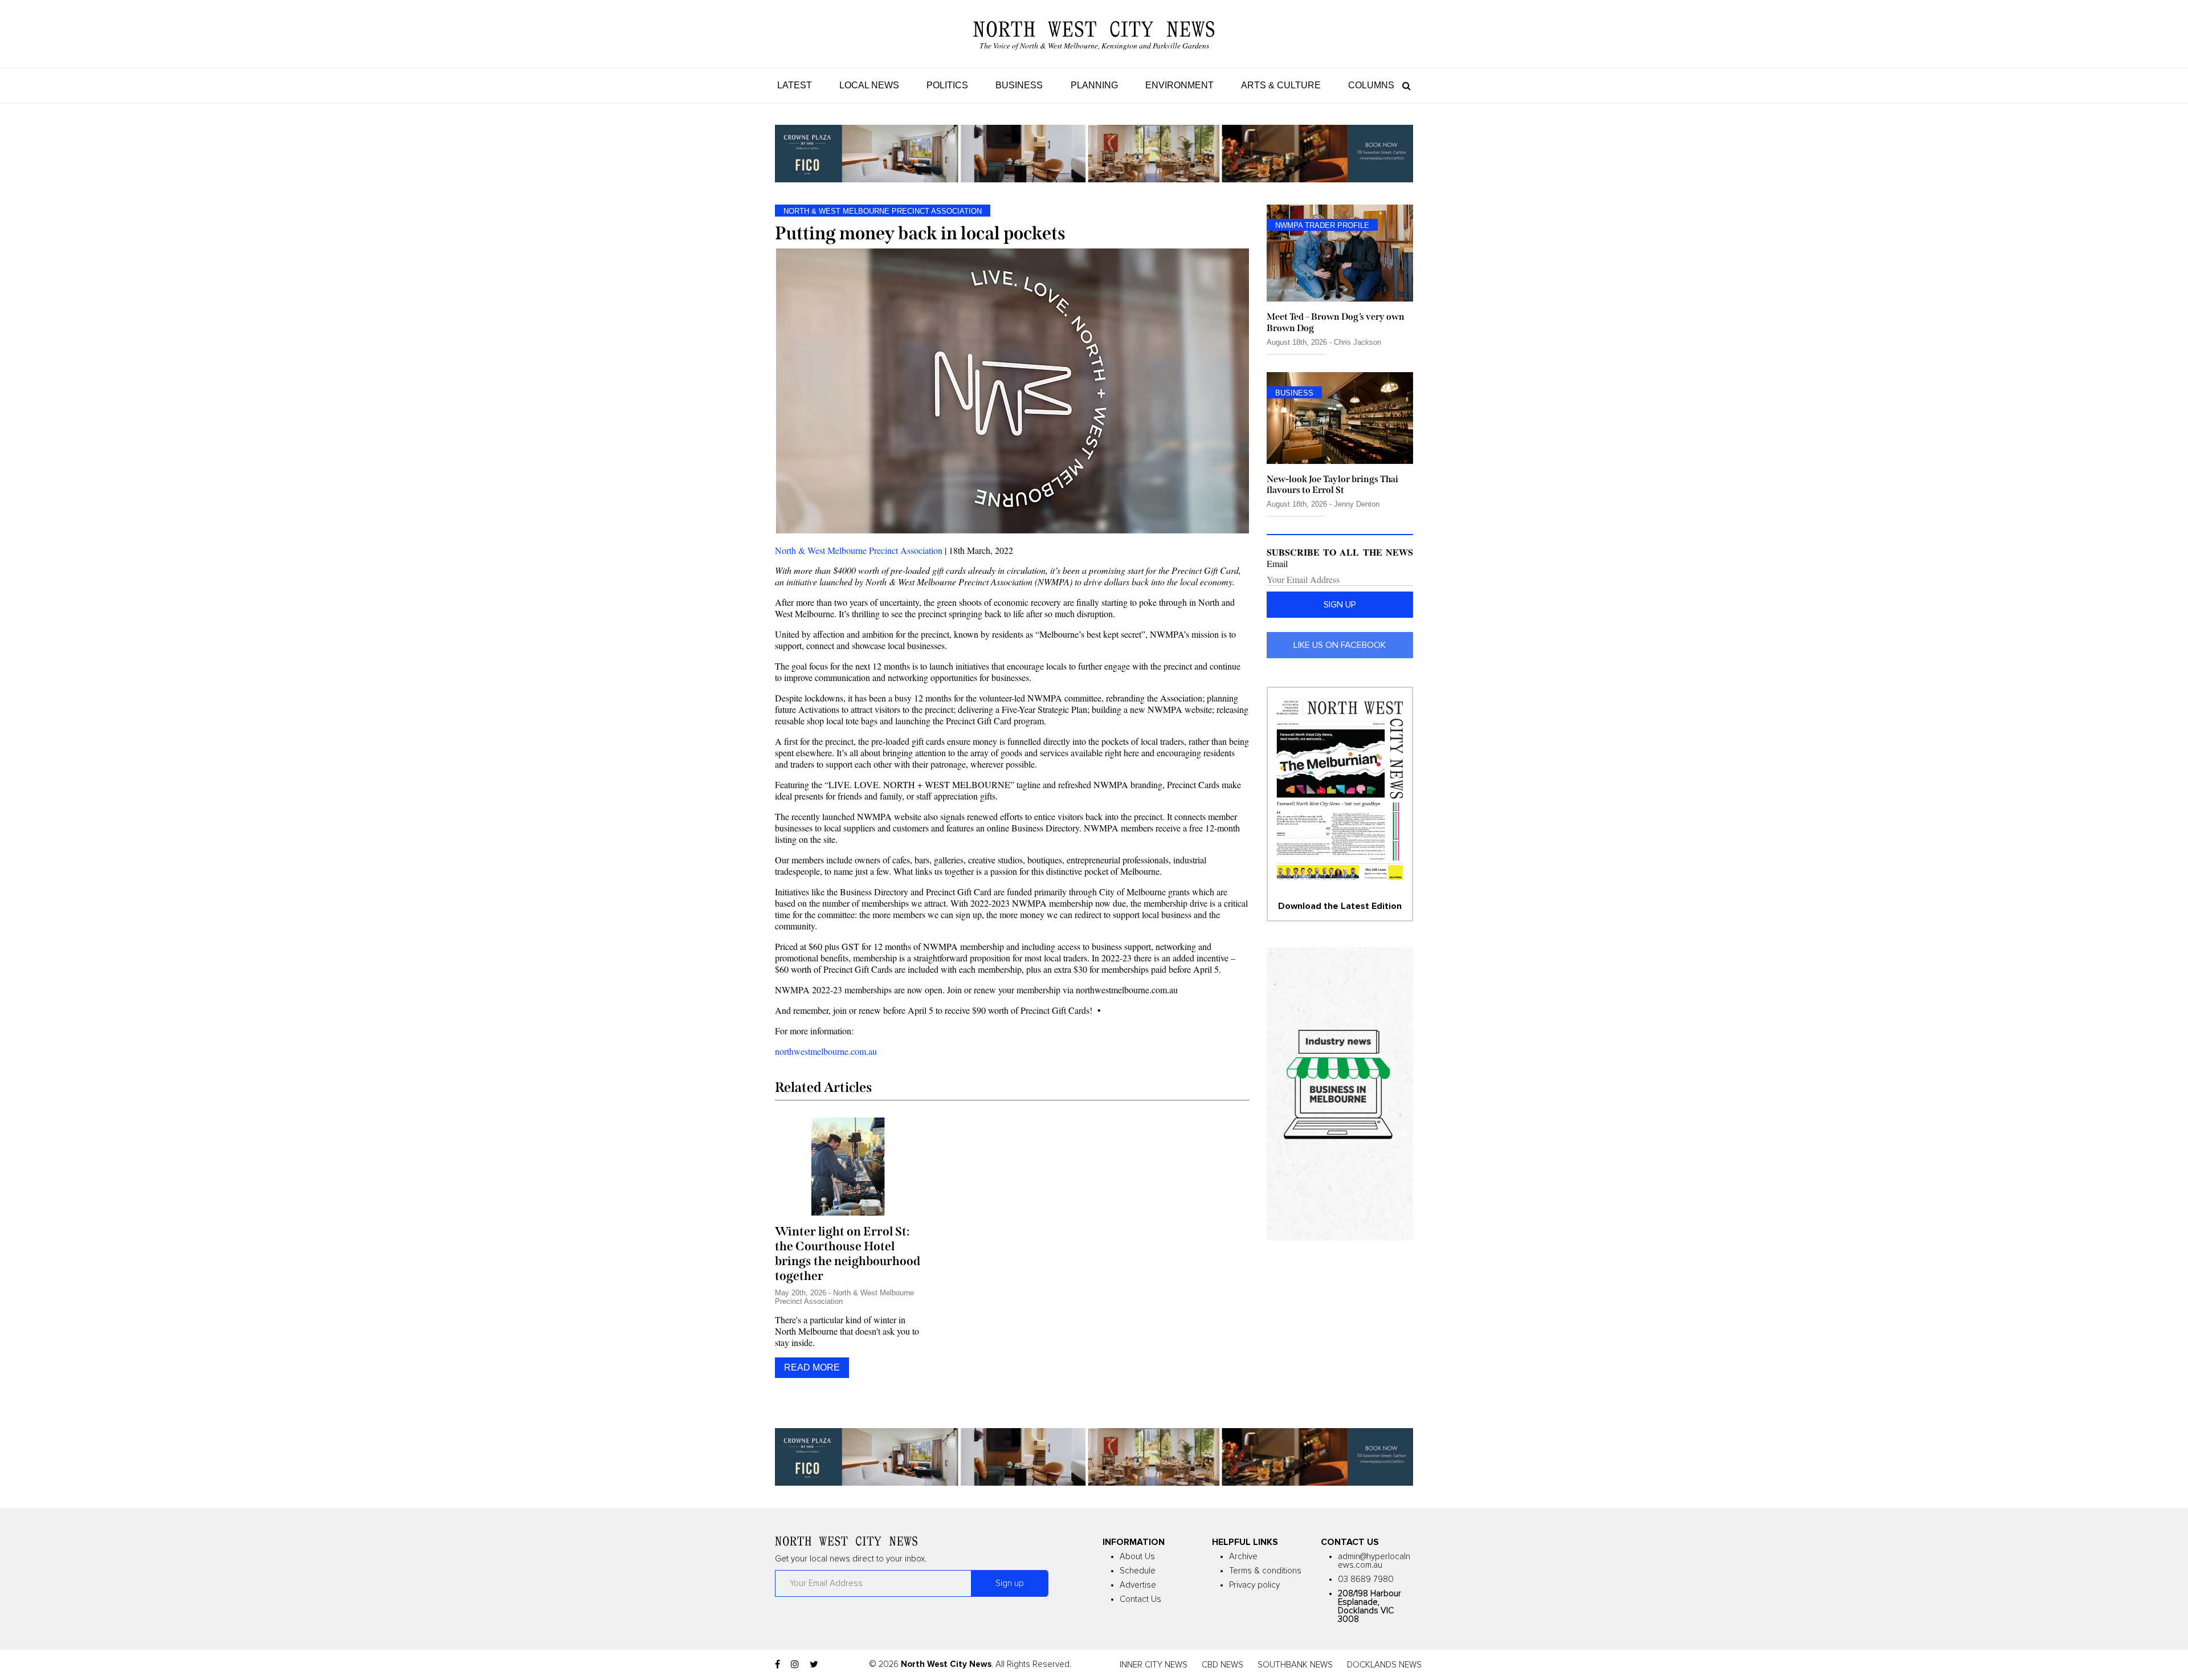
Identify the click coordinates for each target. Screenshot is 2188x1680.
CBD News (1222, 1665)
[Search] (1404, 85)
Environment (1179, 85)
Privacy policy (1254, 1585)
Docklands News (1384, 1665)
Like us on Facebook (1340, 645)
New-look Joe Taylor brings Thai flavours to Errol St (1332, 484)
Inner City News (1154, 1665)
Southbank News (1295, 1665)
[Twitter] (814, 1665)
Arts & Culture (1281, 85)
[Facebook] (777, 1665)
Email (1277, 564)
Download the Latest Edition (1340, 906)
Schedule (1138, 1571)
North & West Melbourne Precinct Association (859, 550)
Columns (1371, 85)
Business (1019, 85)
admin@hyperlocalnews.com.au (1374, 1561)
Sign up (1340, 605)
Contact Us (1140, 1599)
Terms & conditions (1265, 1571)
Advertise (1138, 1585)
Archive (1243, 1557)
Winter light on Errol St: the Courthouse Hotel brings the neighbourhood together (848, 1254)
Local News (869, 85)
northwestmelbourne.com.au (826, 1051)
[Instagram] (795, 1665)
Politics (947, 85)
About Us (1137, 1557)
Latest (795, 85)
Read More (812, 1367)
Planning (1094, 85)
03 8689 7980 (1366, 1579)
